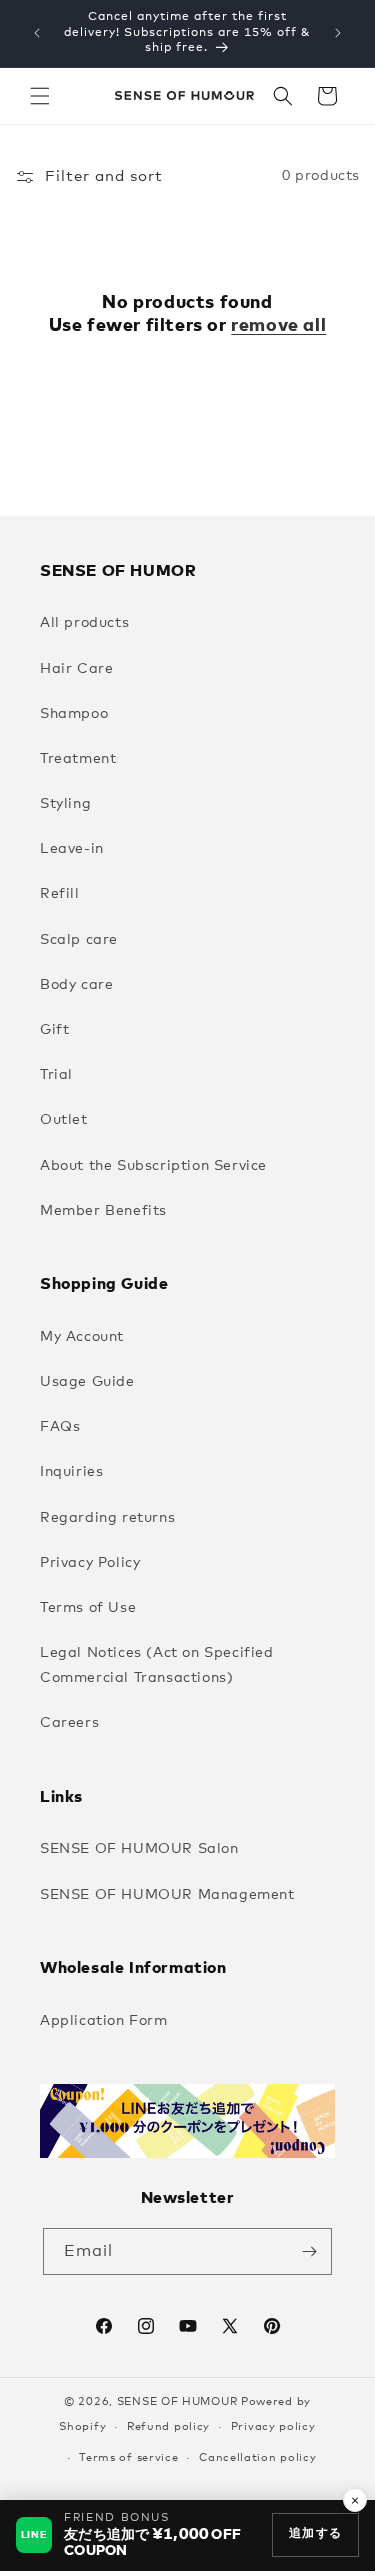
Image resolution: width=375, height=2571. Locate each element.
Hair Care (76, 669)
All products (84, 623)
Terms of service (128, 2457)
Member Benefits (103, 1211)
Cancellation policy (257, 2457)
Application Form (104, 2021)
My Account (82, 1337)
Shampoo (74, 714)
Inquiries (71, 1472)
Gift (54, 1030)
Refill (60, 894)
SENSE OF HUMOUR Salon (139, 1849)
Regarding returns (107, 1518)
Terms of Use (88, 1608)
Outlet (64, 1120)
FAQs (60, 1427)
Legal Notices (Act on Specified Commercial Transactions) (157, 1665)
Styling (65, 804)
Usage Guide (87, 1382)
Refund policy (168, 2426)
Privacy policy (273, 2426)
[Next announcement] (338, 33)
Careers (69, 1723)
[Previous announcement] (37, 33)
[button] (40, 96)
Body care (76, 985)
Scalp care (79, 940)
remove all (278, 326)
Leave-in (72, 849)
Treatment (78, 759)
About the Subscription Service (153, 1166)
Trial (56, 1075)
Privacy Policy (90, 1563)
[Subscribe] (309, 2251)
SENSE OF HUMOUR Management (167, 1895)
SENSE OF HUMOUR (177, 2401)
